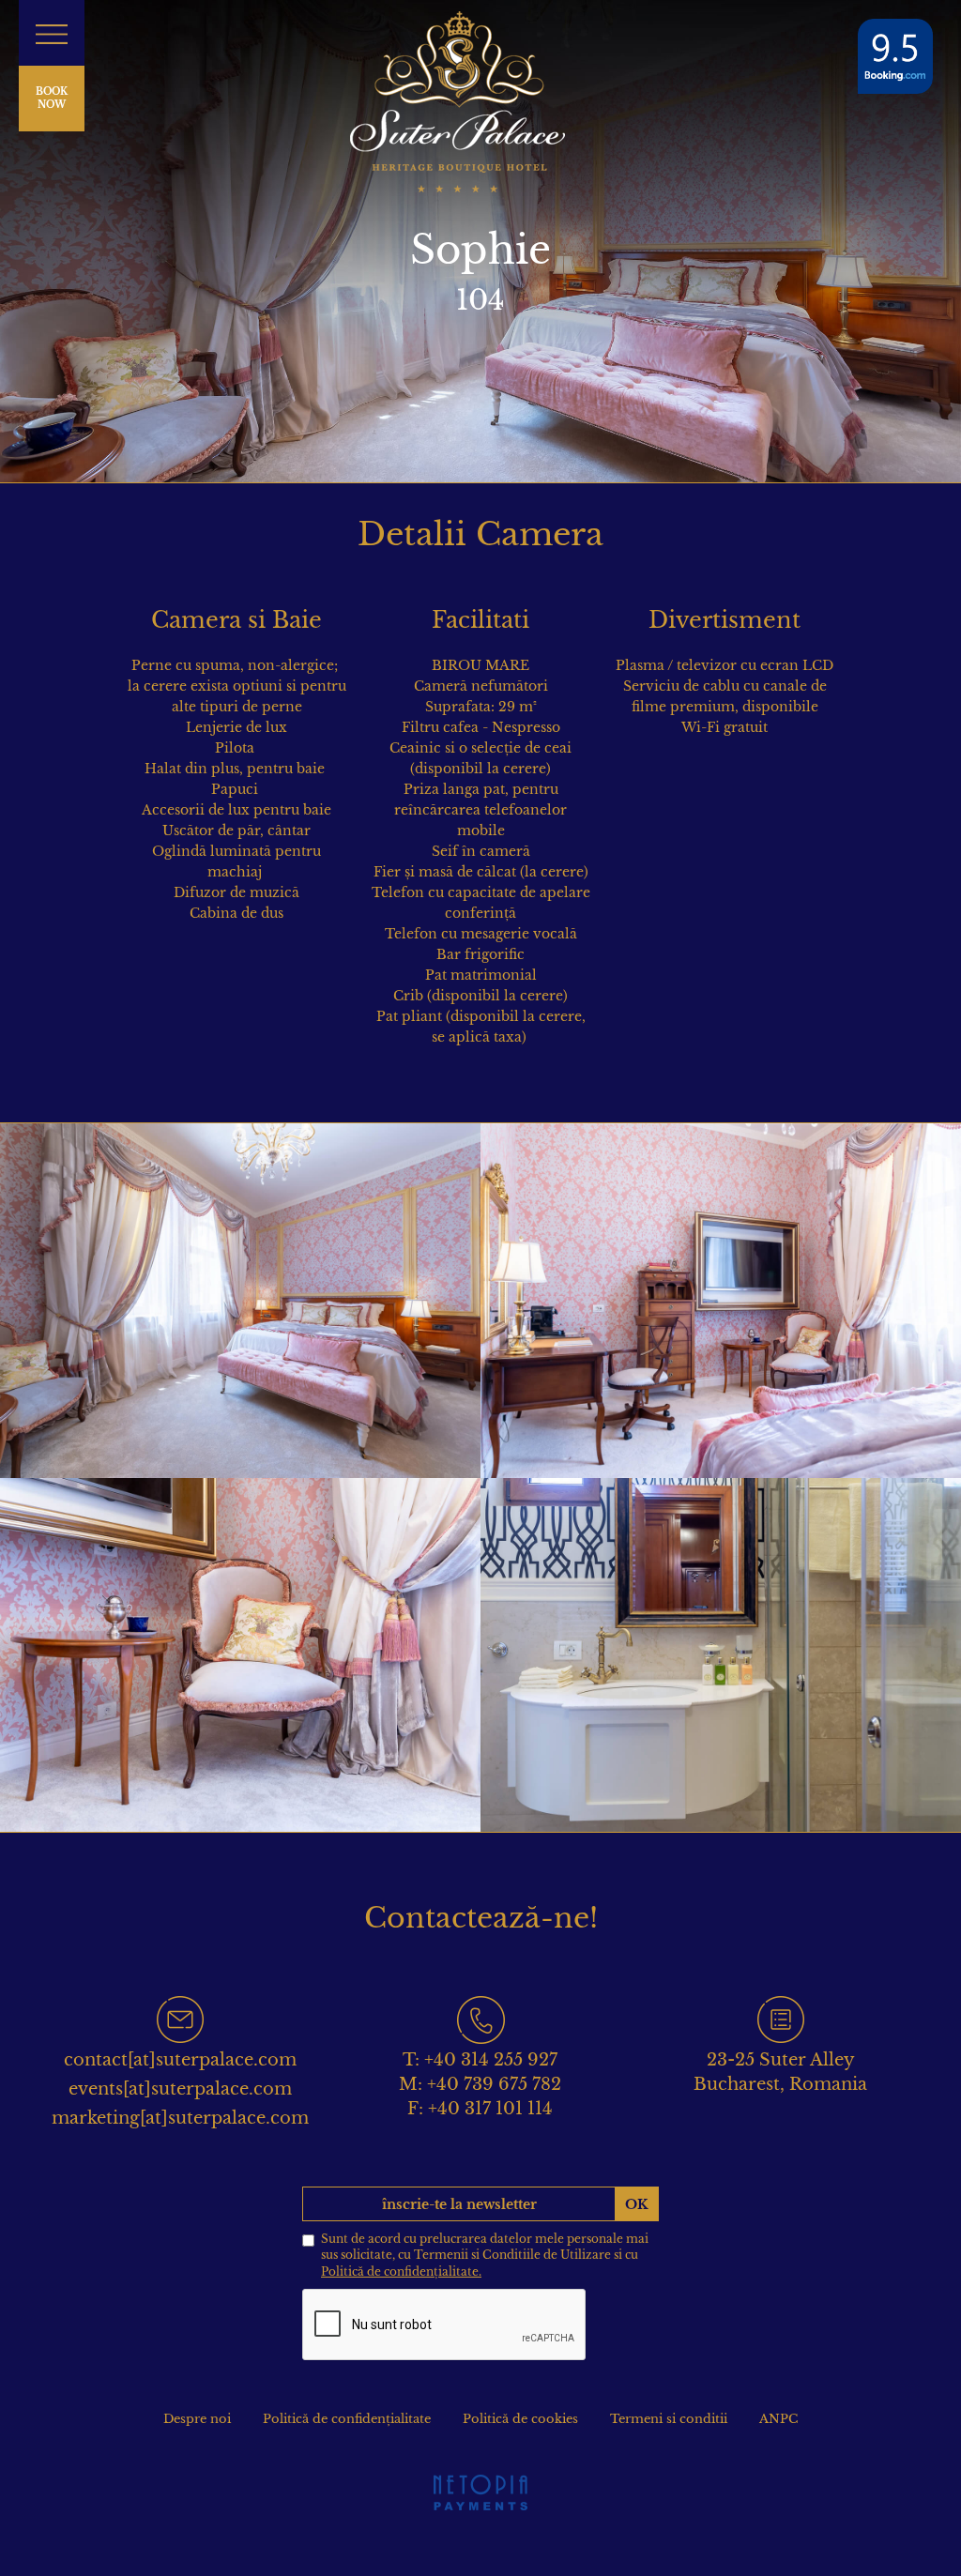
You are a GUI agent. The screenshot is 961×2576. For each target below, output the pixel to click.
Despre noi (197, 2419)
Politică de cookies (520, 2419)
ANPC (778, 2419)
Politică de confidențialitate (347, 2419)
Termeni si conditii (669, 2419)
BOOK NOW (52, 98)
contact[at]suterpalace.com (180, 2060)
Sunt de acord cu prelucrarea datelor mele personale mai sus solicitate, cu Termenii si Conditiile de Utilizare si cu (485, 2255)
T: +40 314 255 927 (480, 2060)
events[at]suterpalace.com (180, 2089)
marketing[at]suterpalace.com (180, 2118)
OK (637, 2204)
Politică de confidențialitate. (401, 2271)
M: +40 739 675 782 (480, 2084)
